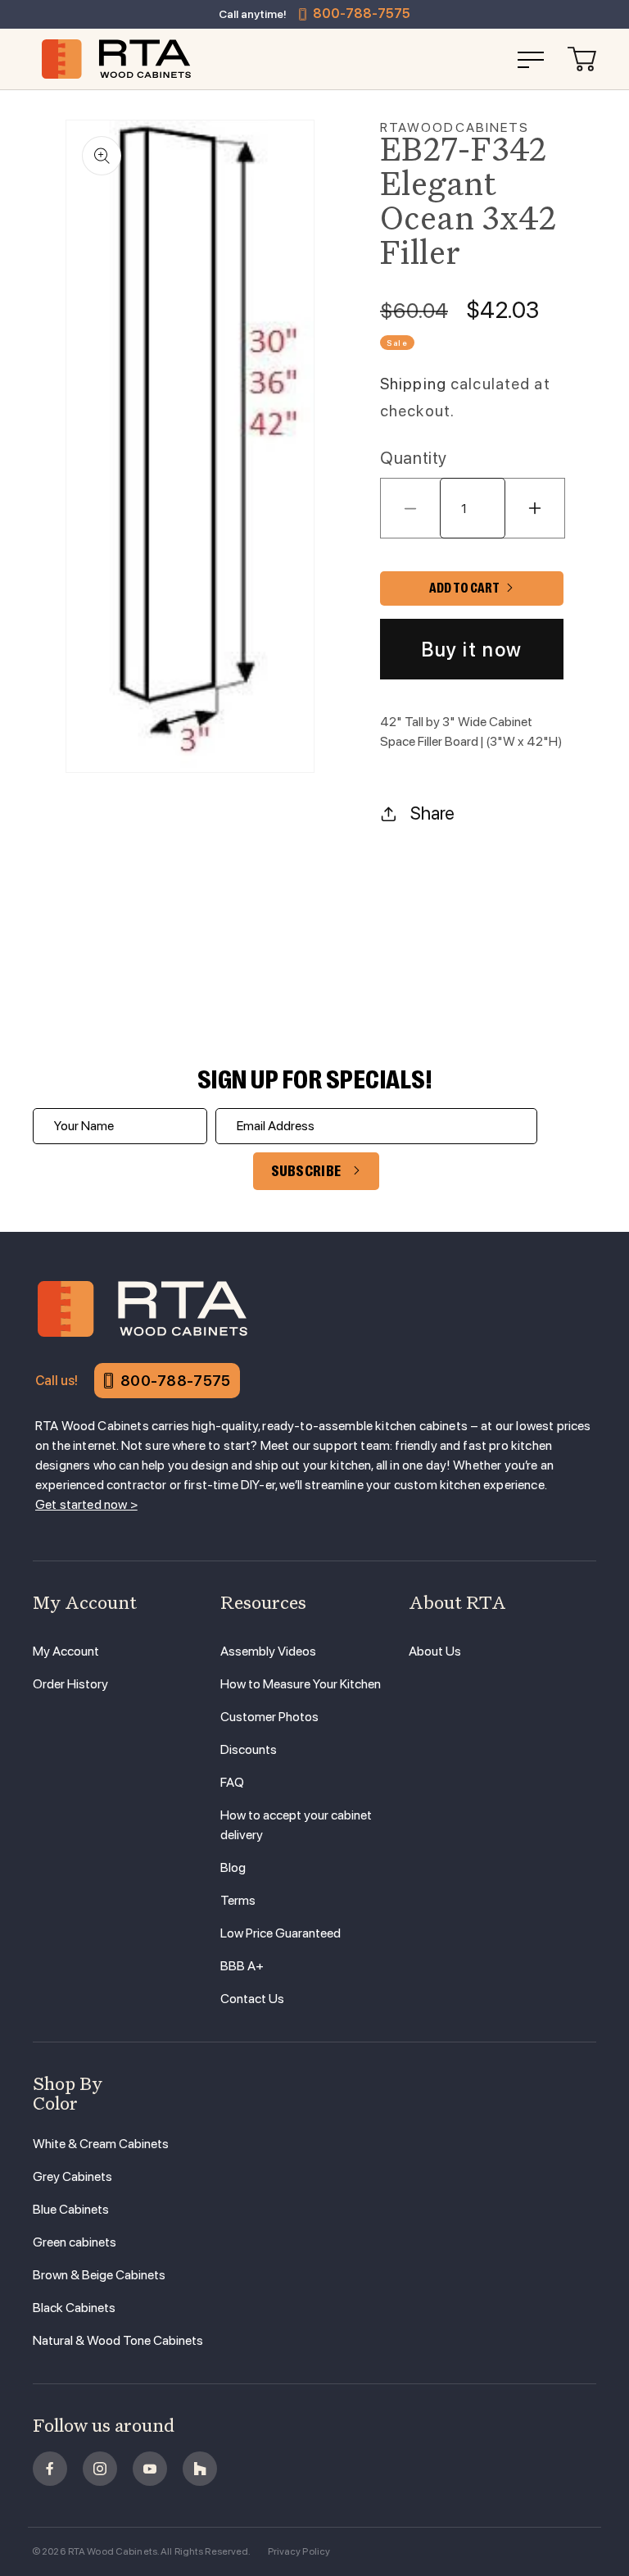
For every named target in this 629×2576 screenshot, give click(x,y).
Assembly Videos (268, 1651)
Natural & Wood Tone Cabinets (118, 2340)
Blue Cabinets (71, 2209)
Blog (233, 1867)
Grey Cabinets (72, 2176)
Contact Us (252, 1999)
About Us (435, 1651)
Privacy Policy (299, 2551)
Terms (238, 1900)
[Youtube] (150, 2469)
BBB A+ (242, 1966)
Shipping (413, 384)
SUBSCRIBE (306, 1171)
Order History (70, 1684)
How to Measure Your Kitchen (301, 1684)
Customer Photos (269, 1717)
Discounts (249, 1749)
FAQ (232, 1782)
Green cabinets (75, 2242)
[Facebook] (50, 2469)
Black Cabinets (74, 2308)
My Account (66, 1651)
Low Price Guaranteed (281, 1933)
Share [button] (432, 813)
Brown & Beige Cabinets (99, 2275)
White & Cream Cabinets (101, 2144)
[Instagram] (100, 2469)
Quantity (414, 458)
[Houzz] (200, 2469)
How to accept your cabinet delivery (296, 1825)
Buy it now (472, 650)
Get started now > (86, 1504)
